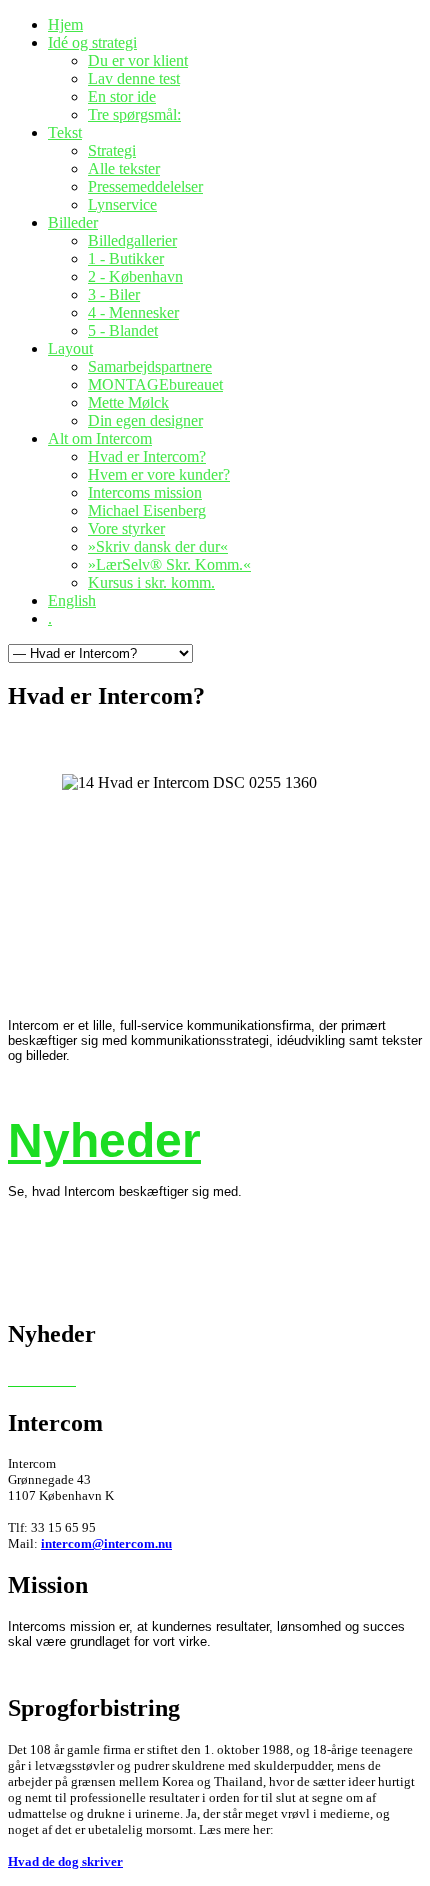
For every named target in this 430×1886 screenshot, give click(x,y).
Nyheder (104, 1140)
